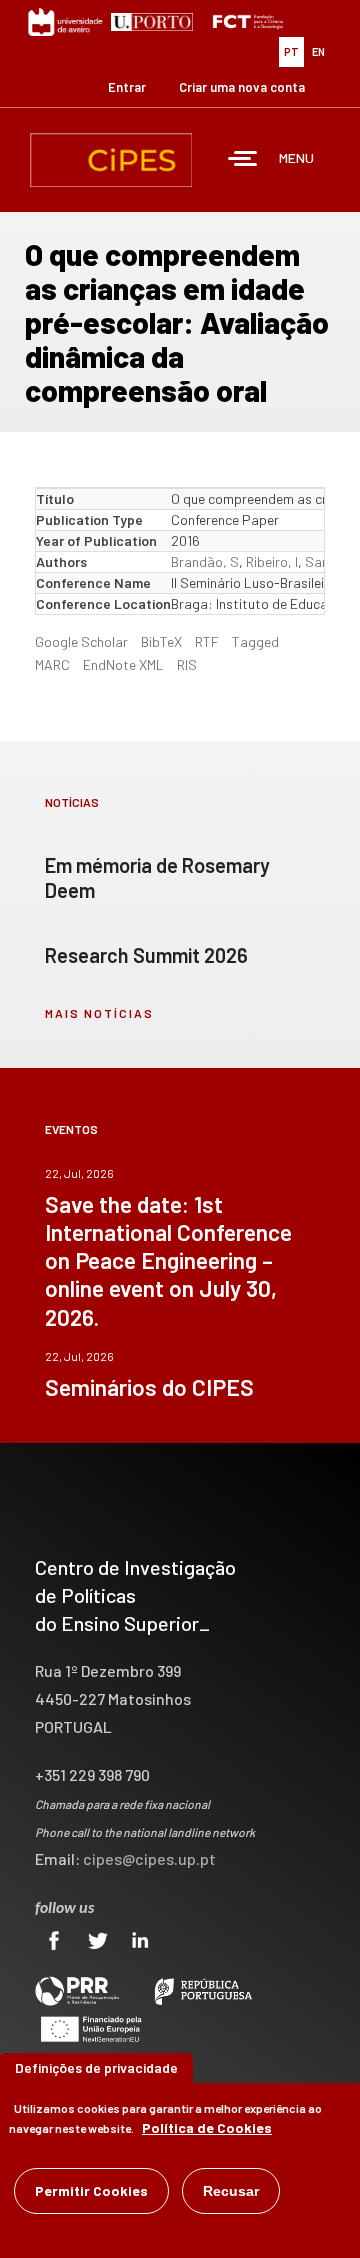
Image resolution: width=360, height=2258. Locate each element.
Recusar (231, 2191)
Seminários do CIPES (149, 1387)
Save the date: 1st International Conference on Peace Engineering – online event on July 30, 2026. (168, 1260)
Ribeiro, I (272, 561)
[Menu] (243, 160)
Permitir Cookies (91, 2190)
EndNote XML (123, 664)
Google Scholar (81, 641)
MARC (52, 664)
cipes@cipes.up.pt (149, 1858)
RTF (207, 641)
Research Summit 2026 (146, 955)
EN (318, 51)
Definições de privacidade (96, 2067)
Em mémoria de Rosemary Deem (157, 877)
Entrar (127, 87)
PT (291, 51)
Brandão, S (205, 561)
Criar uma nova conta (242, 87)
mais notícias (99, 1013)
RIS (187, 664)
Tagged (255, 641)
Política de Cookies (207, 2127)
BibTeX (161, 641)
